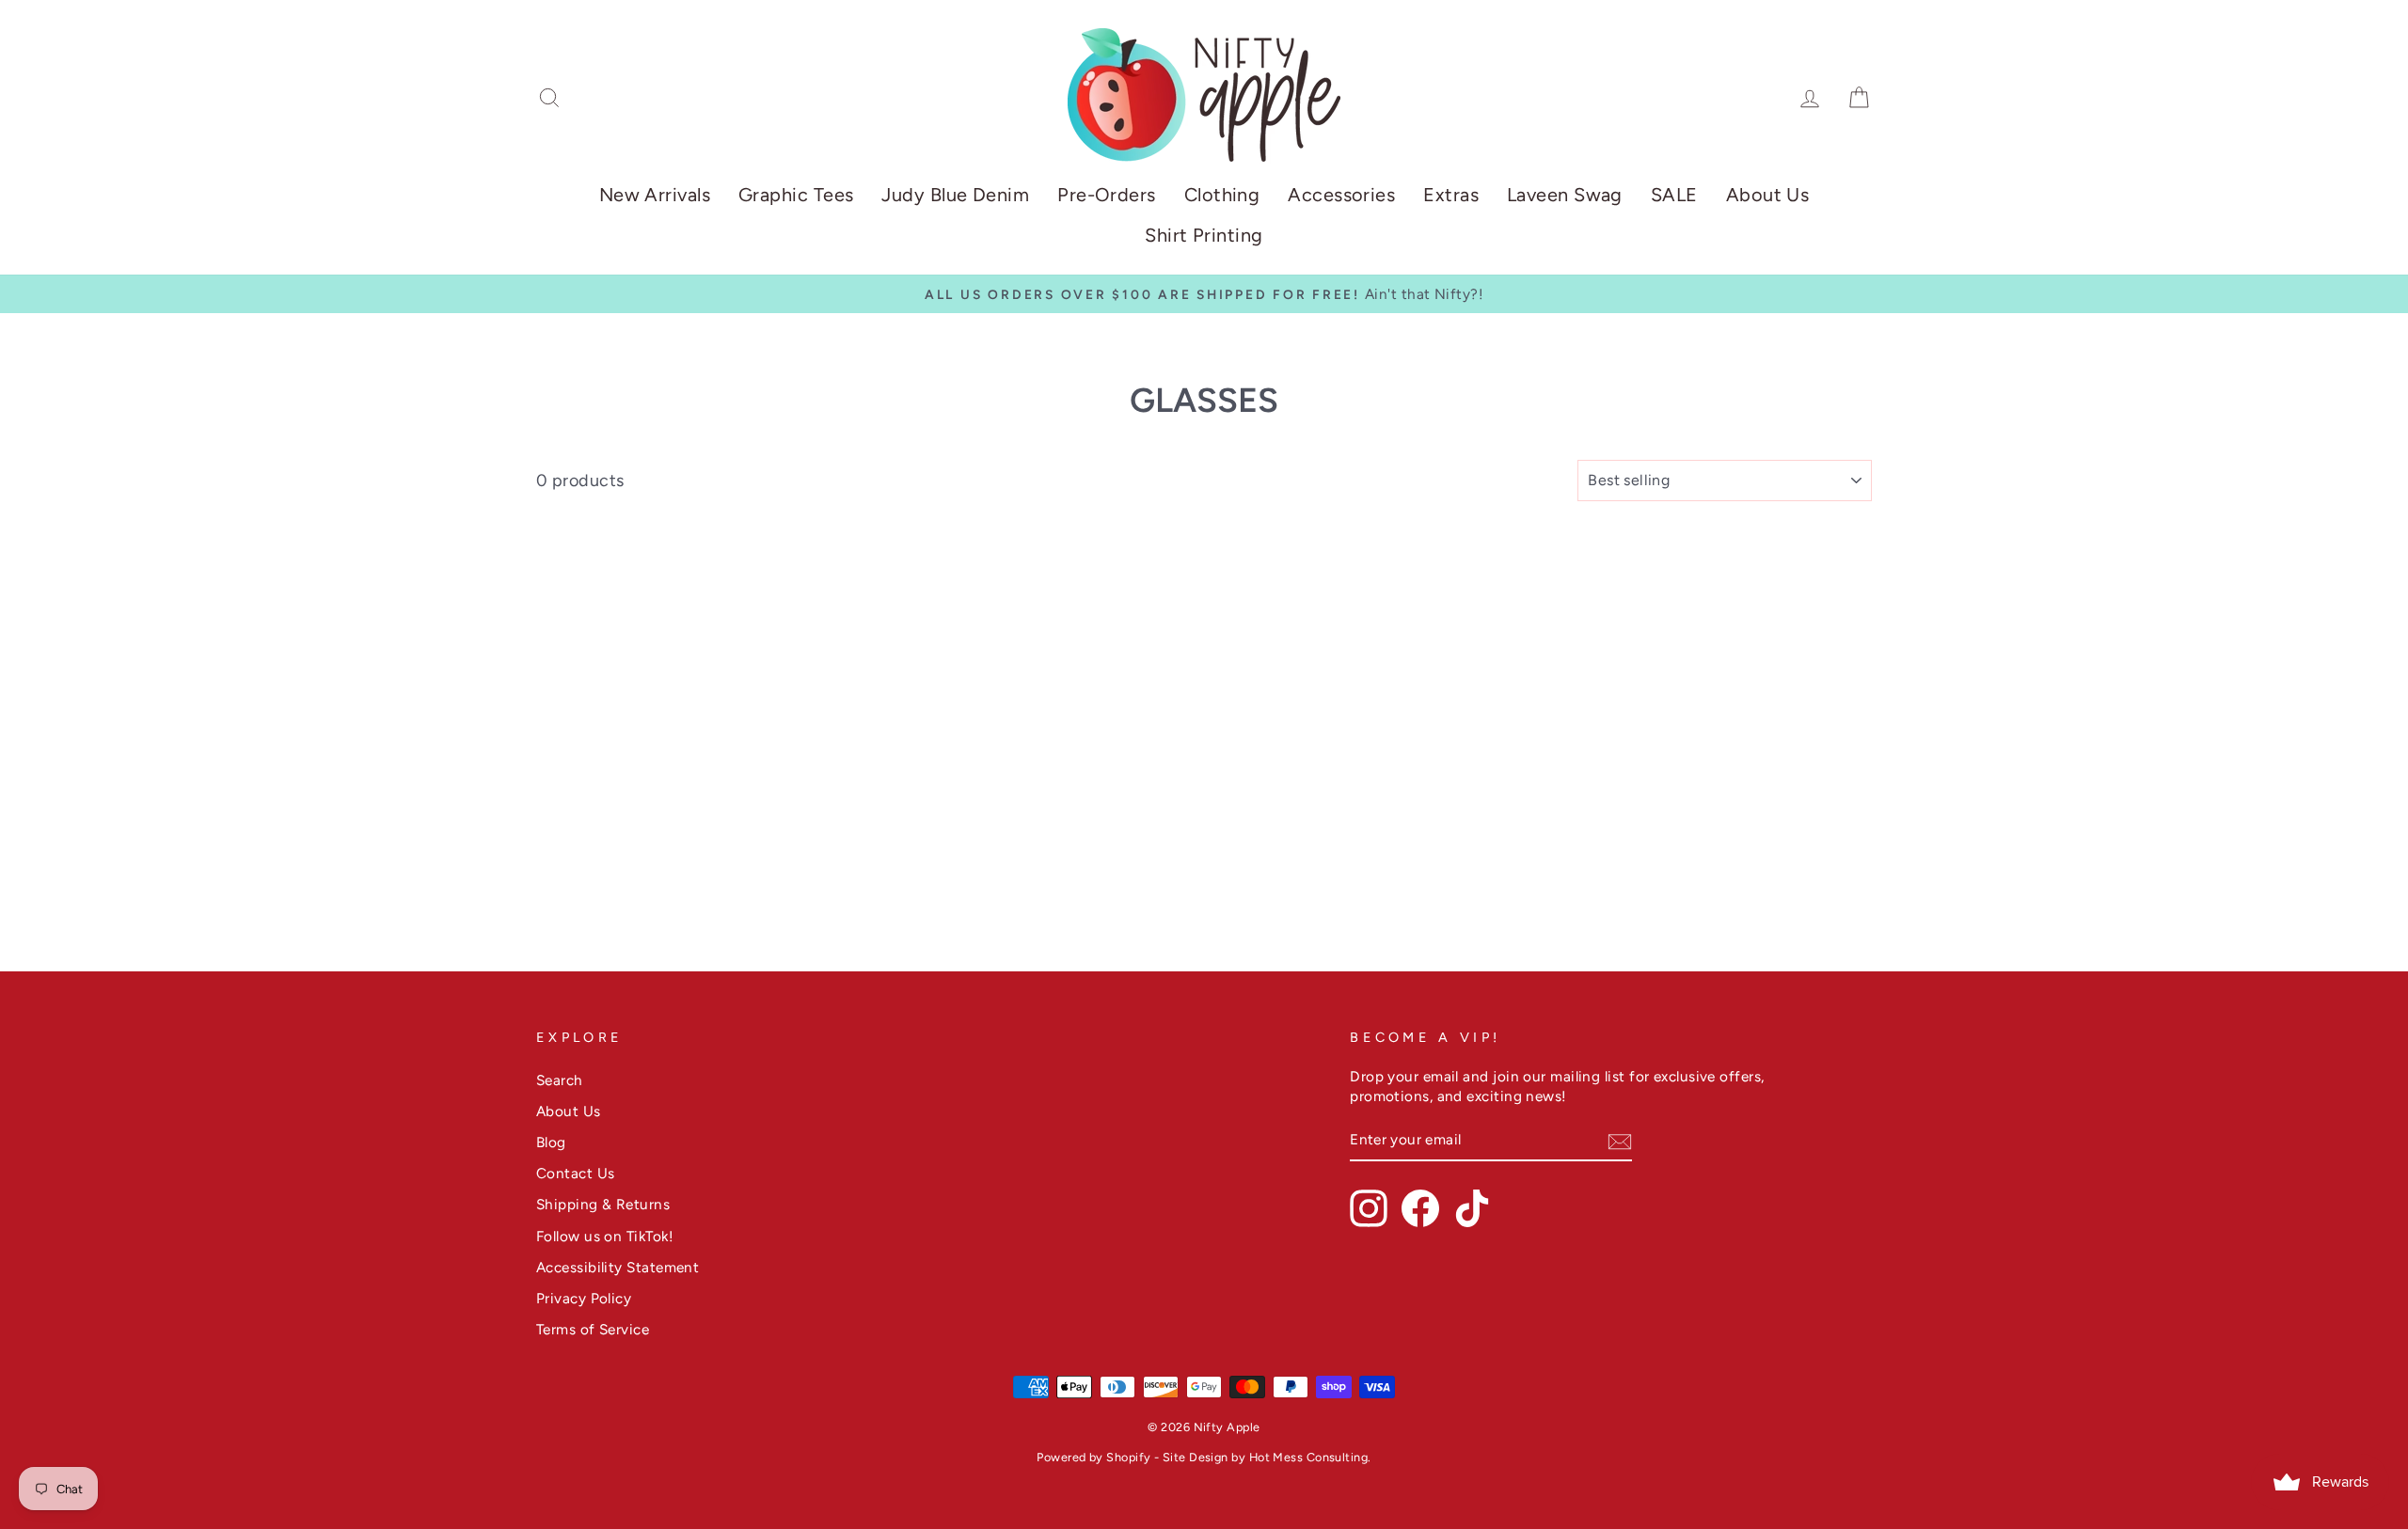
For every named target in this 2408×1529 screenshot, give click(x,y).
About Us (1768, 195)
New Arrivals (655, 195)
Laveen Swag (1565, 195)
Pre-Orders (1107, 195)
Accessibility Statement (618, 1267)
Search (560, 1080)
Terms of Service (593, 1329)
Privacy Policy (584, 1298)
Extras (1451, 195)
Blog (551, 1142)
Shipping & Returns (603, 1204)
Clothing (1222, 195)
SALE (1674, 195)
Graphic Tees (796, 195)
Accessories (1341, 195)
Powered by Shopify (1093, 1457)
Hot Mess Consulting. (1310, 1457)
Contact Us (576, 1173)
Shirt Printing (1204, 235)
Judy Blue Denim (955, 195)
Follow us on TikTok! (605, 1236)
